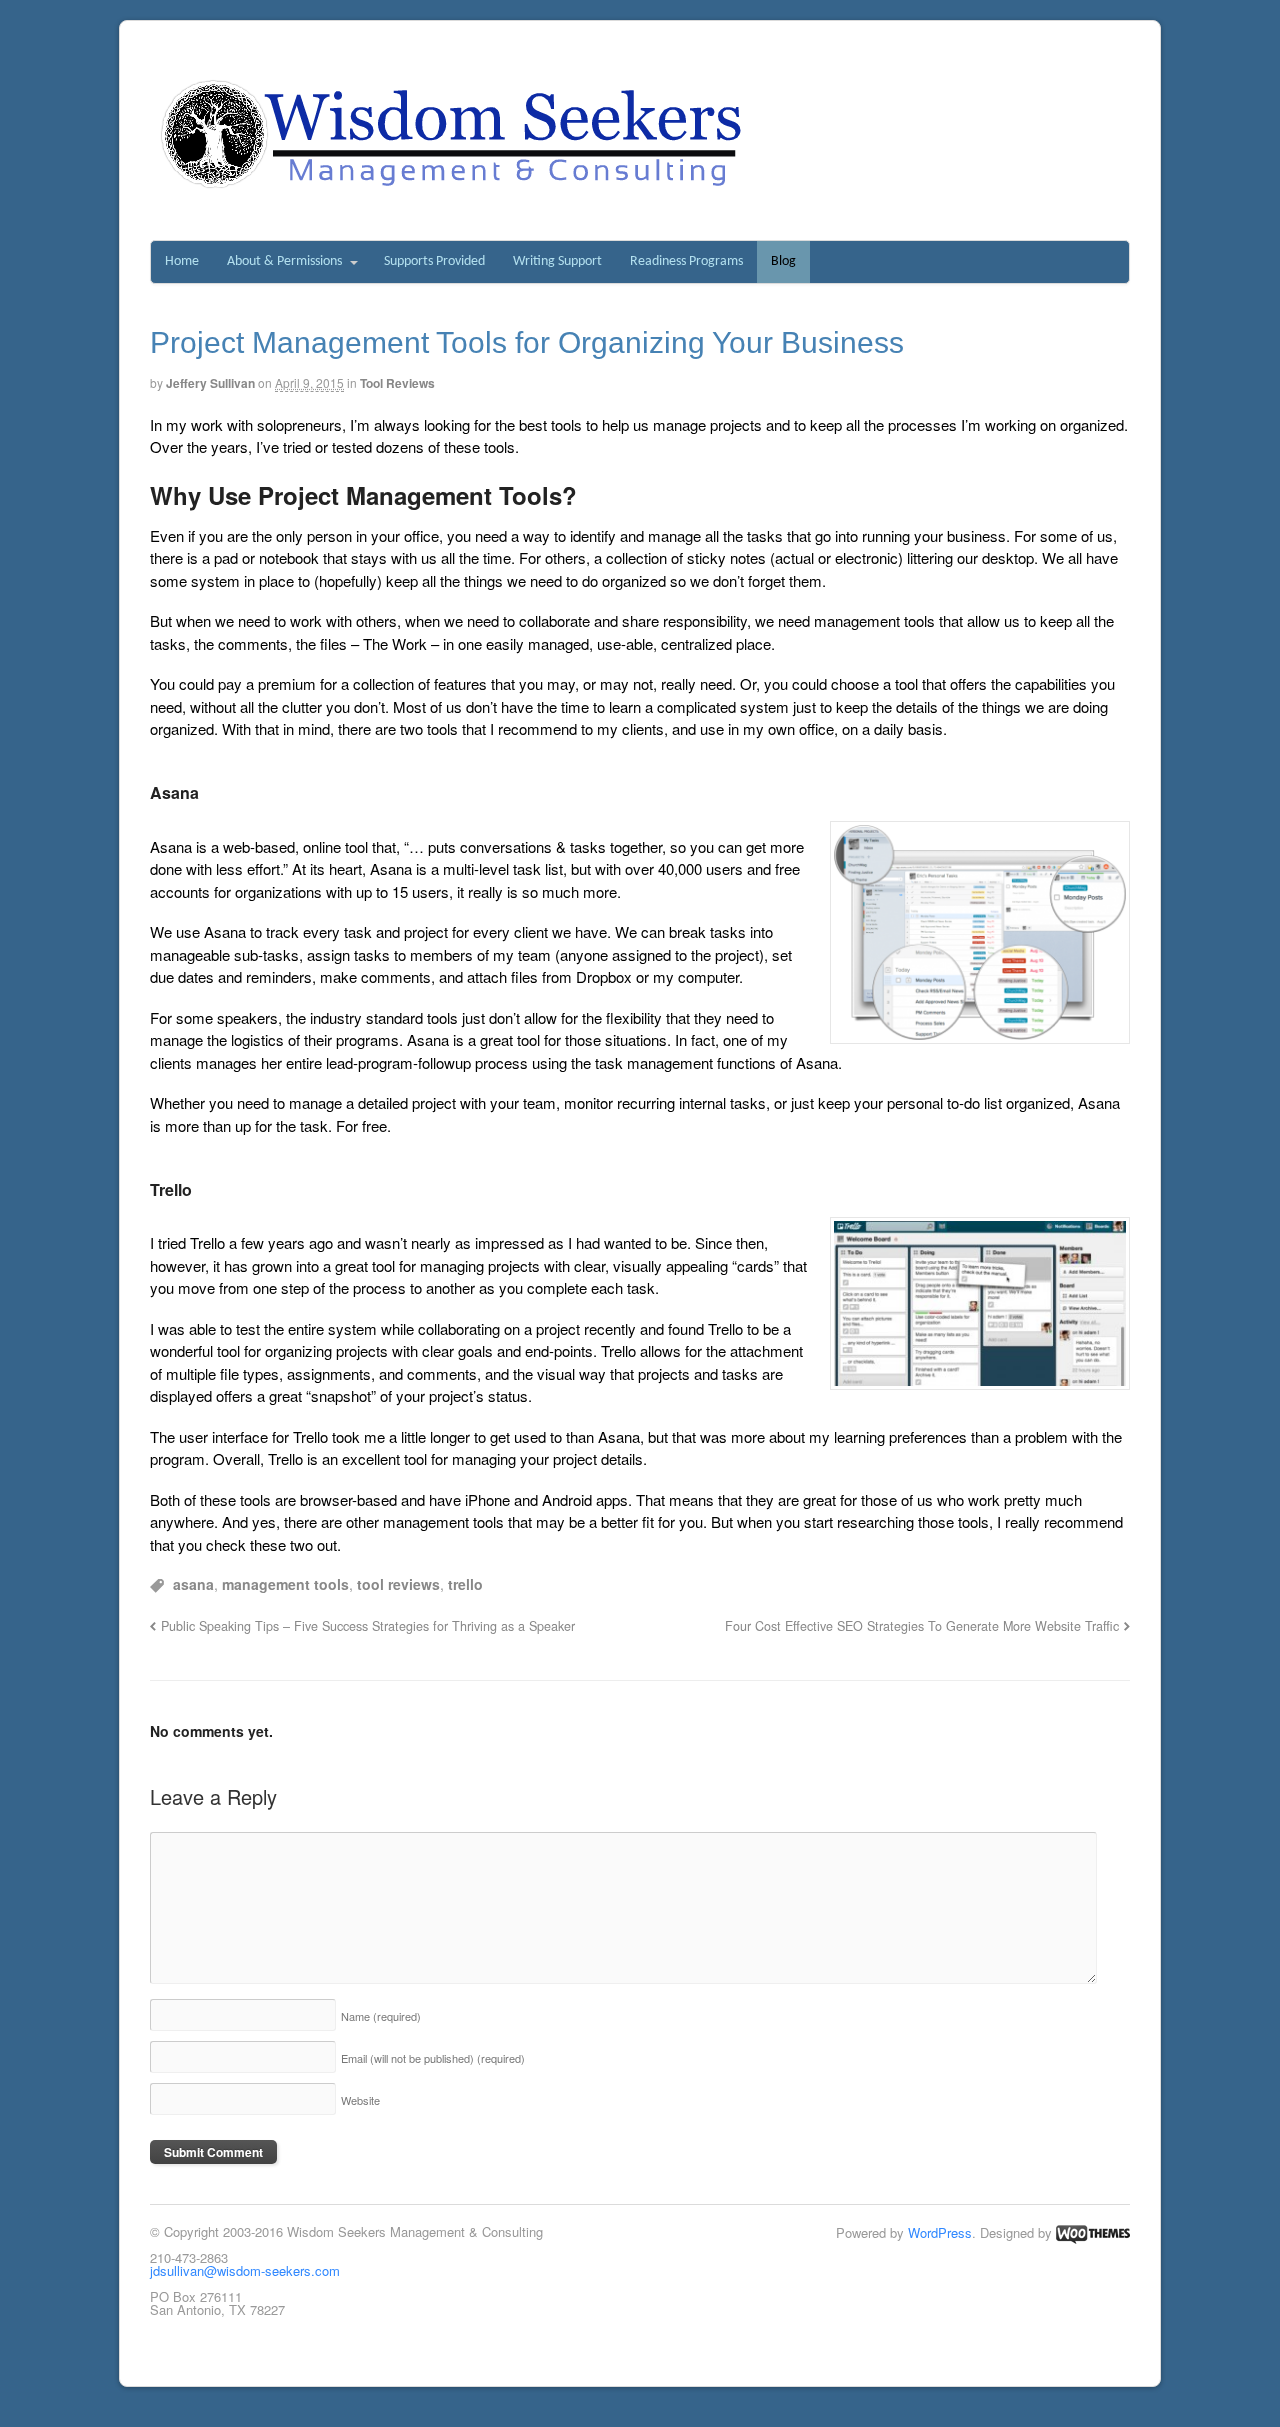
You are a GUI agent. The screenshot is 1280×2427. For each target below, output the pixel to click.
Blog (783, 261)
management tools (285, 1584)
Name (381, 2016)
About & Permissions (284, 261)
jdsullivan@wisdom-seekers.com (245, 2270)
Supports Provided (434, 261)
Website (360, 2100)
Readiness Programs (686, 261)
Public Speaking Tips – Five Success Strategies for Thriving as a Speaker (368, 1626)
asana (193, 1584)
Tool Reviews (397, 383)
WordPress (940, 2232)
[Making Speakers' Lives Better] (451, 189)
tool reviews (398, 1584)
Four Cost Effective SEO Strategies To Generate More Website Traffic (922, 1626)
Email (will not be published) (433, 2058)
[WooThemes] (1093, 2232)
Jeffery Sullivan (210, 383)
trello (465, 1584)
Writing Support (557, 261)
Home (182, 261)
